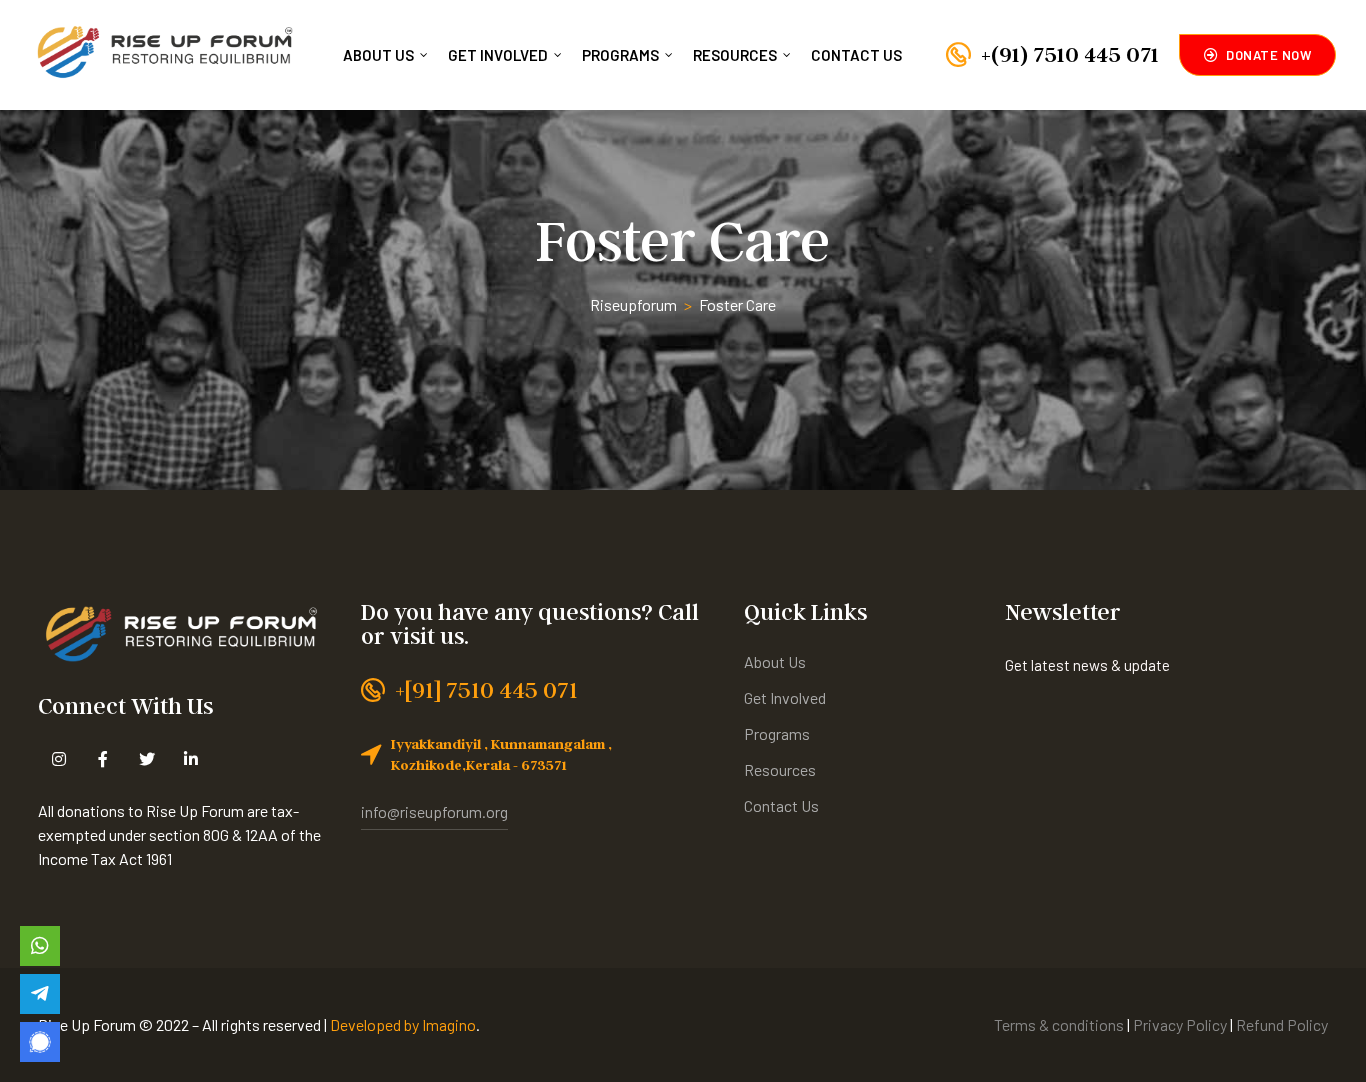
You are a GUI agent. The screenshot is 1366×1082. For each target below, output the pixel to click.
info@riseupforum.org (434, 811)
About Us (378, 55)
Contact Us (856, 55)
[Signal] (40, 1042)
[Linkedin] (190, 758)
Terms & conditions (1059, 1024)
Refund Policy (1282, 1024)
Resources (735, 55)
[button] (1258, 55)
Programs (620, 55)
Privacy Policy (1181, 1024)
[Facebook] (102, 758)
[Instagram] (58, 758)
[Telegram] (40, 994)
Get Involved (498, 55)
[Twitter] (146, 758)
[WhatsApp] (40, 946)
